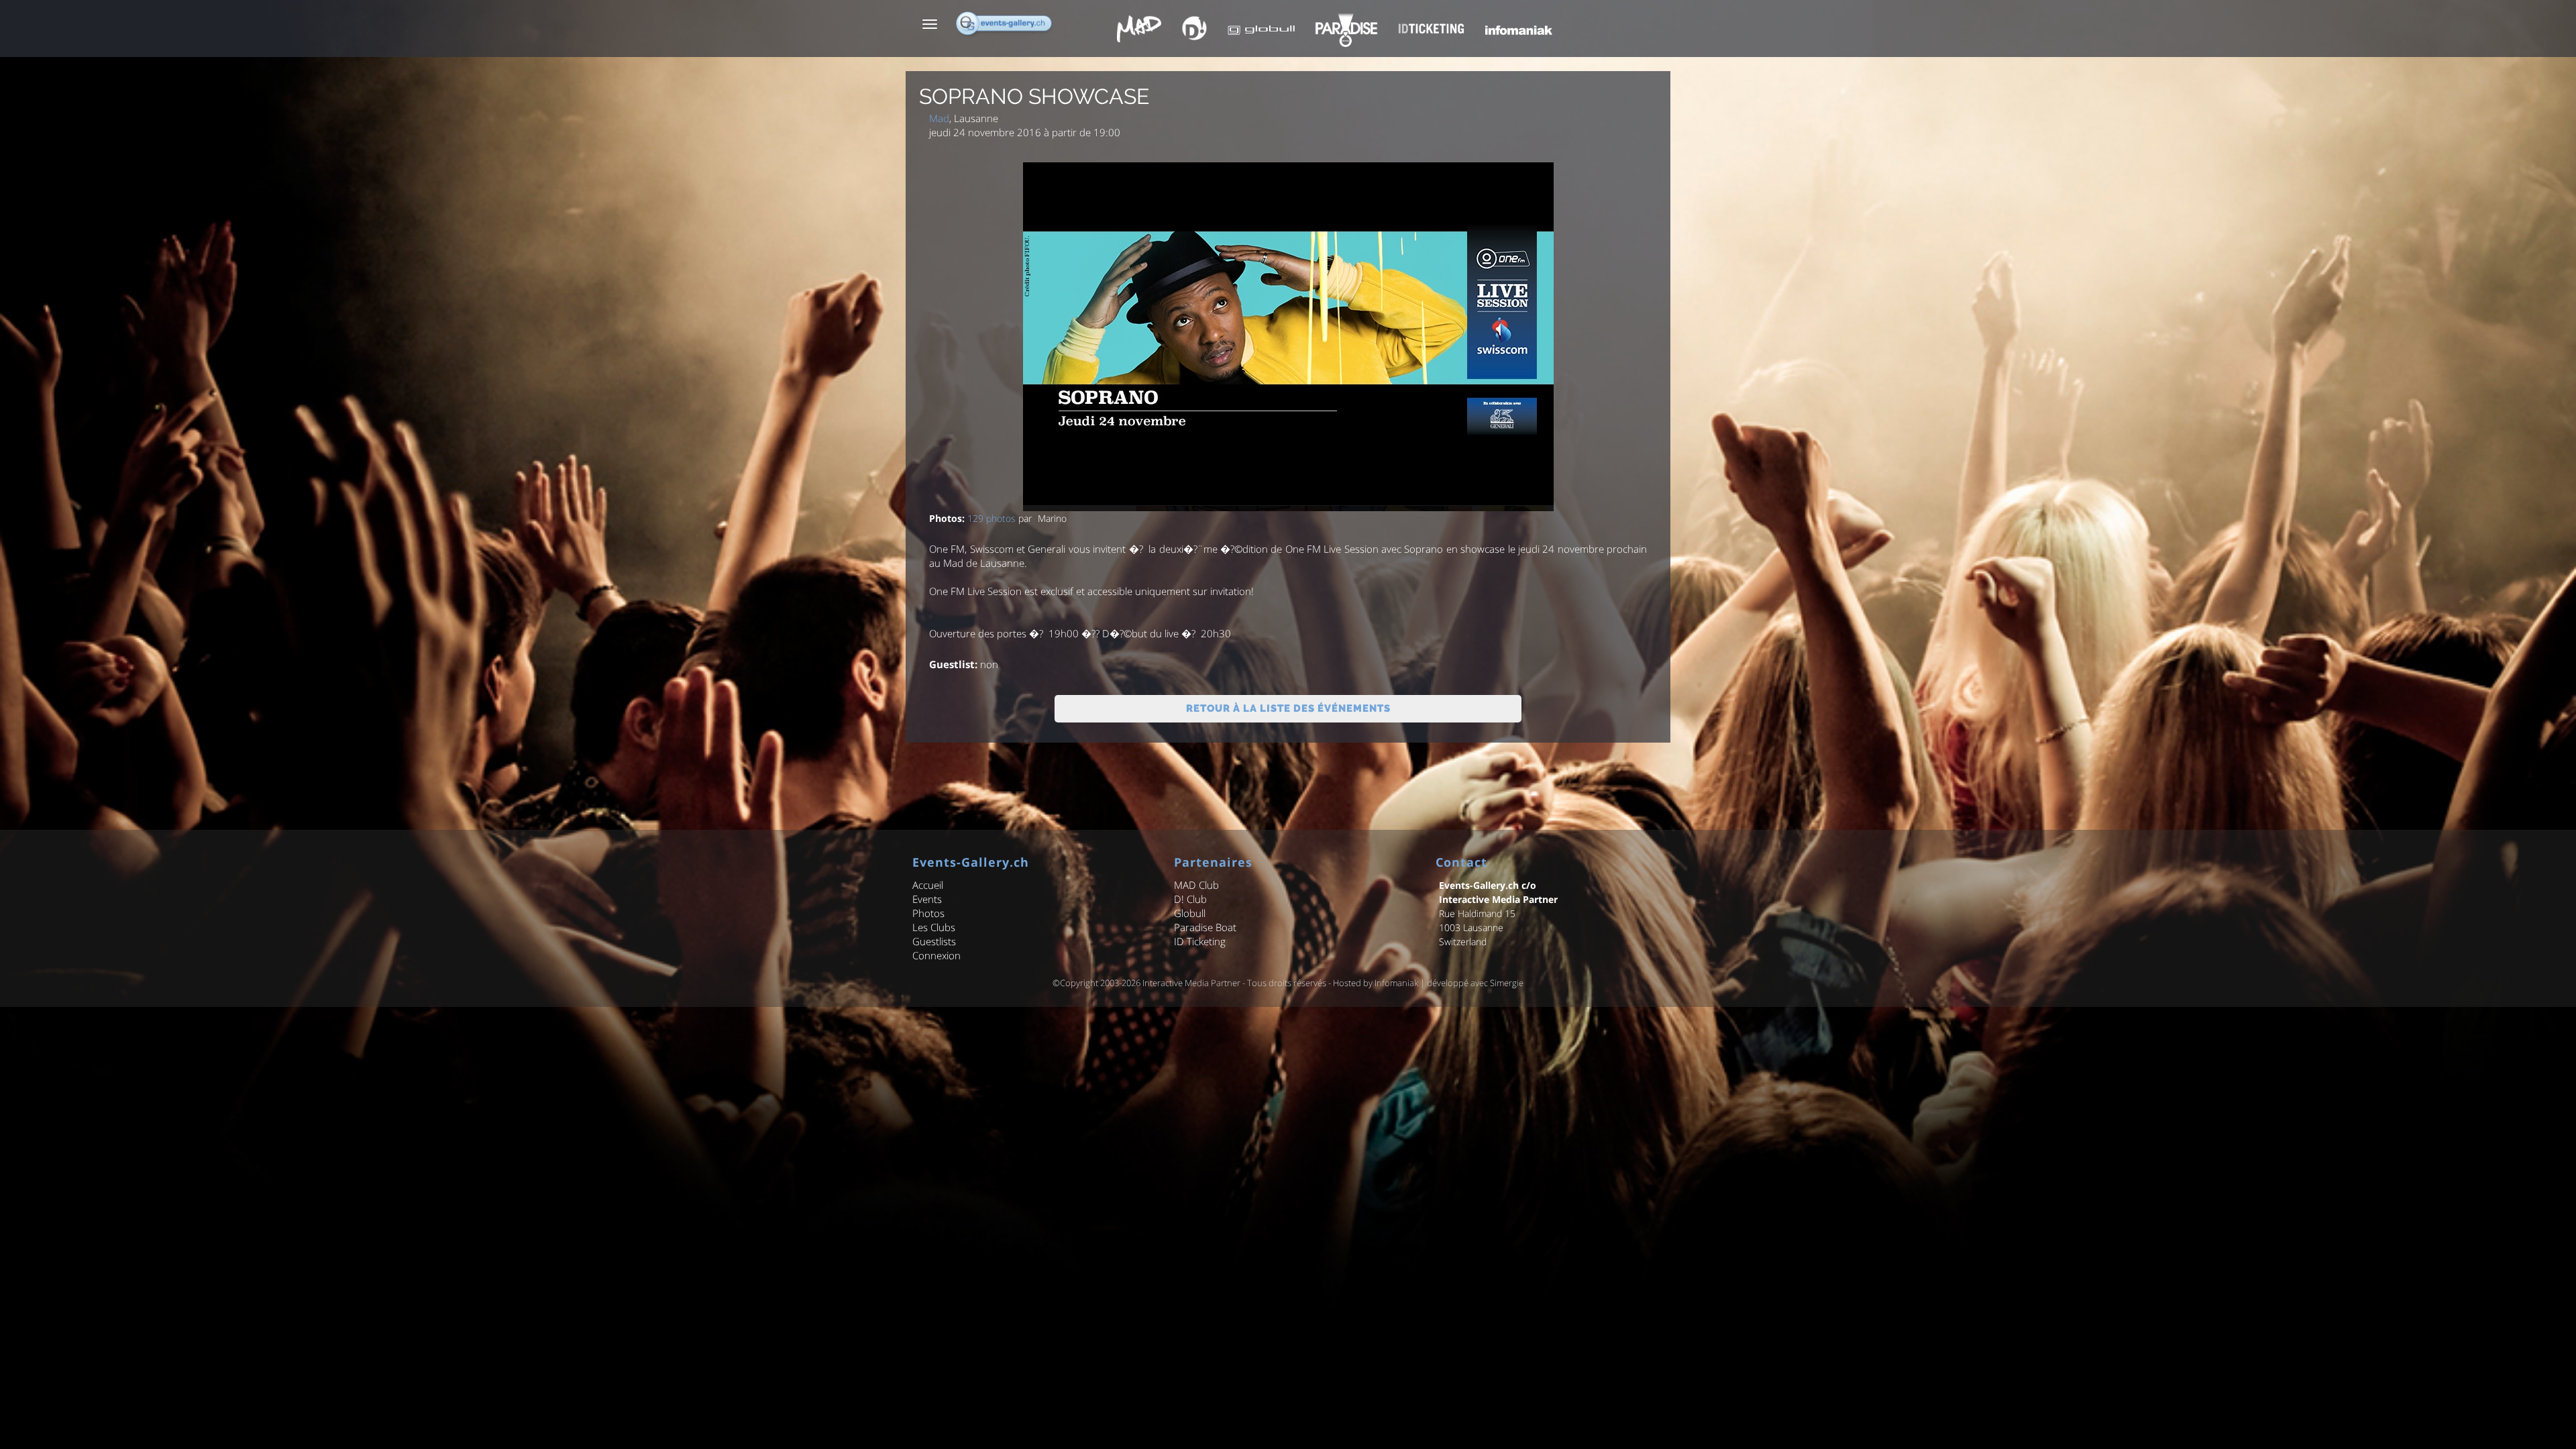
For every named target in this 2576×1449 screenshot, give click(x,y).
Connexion (936, 955)
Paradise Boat (1205, 927)
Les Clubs (934, 927)
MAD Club (1196, 885)
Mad (939, 118)
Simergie (1507, 983)
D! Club (1190, 899)
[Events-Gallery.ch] (1005, 23)
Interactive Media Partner (1191, 983)
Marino (1052, 518)
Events (927, 899)
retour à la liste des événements (1288, 708)
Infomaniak (1396, 983)
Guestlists (934, 941)
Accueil (928, 885)
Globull (1190, 913)
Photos (928, 913)
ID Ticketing (1200, 941)
